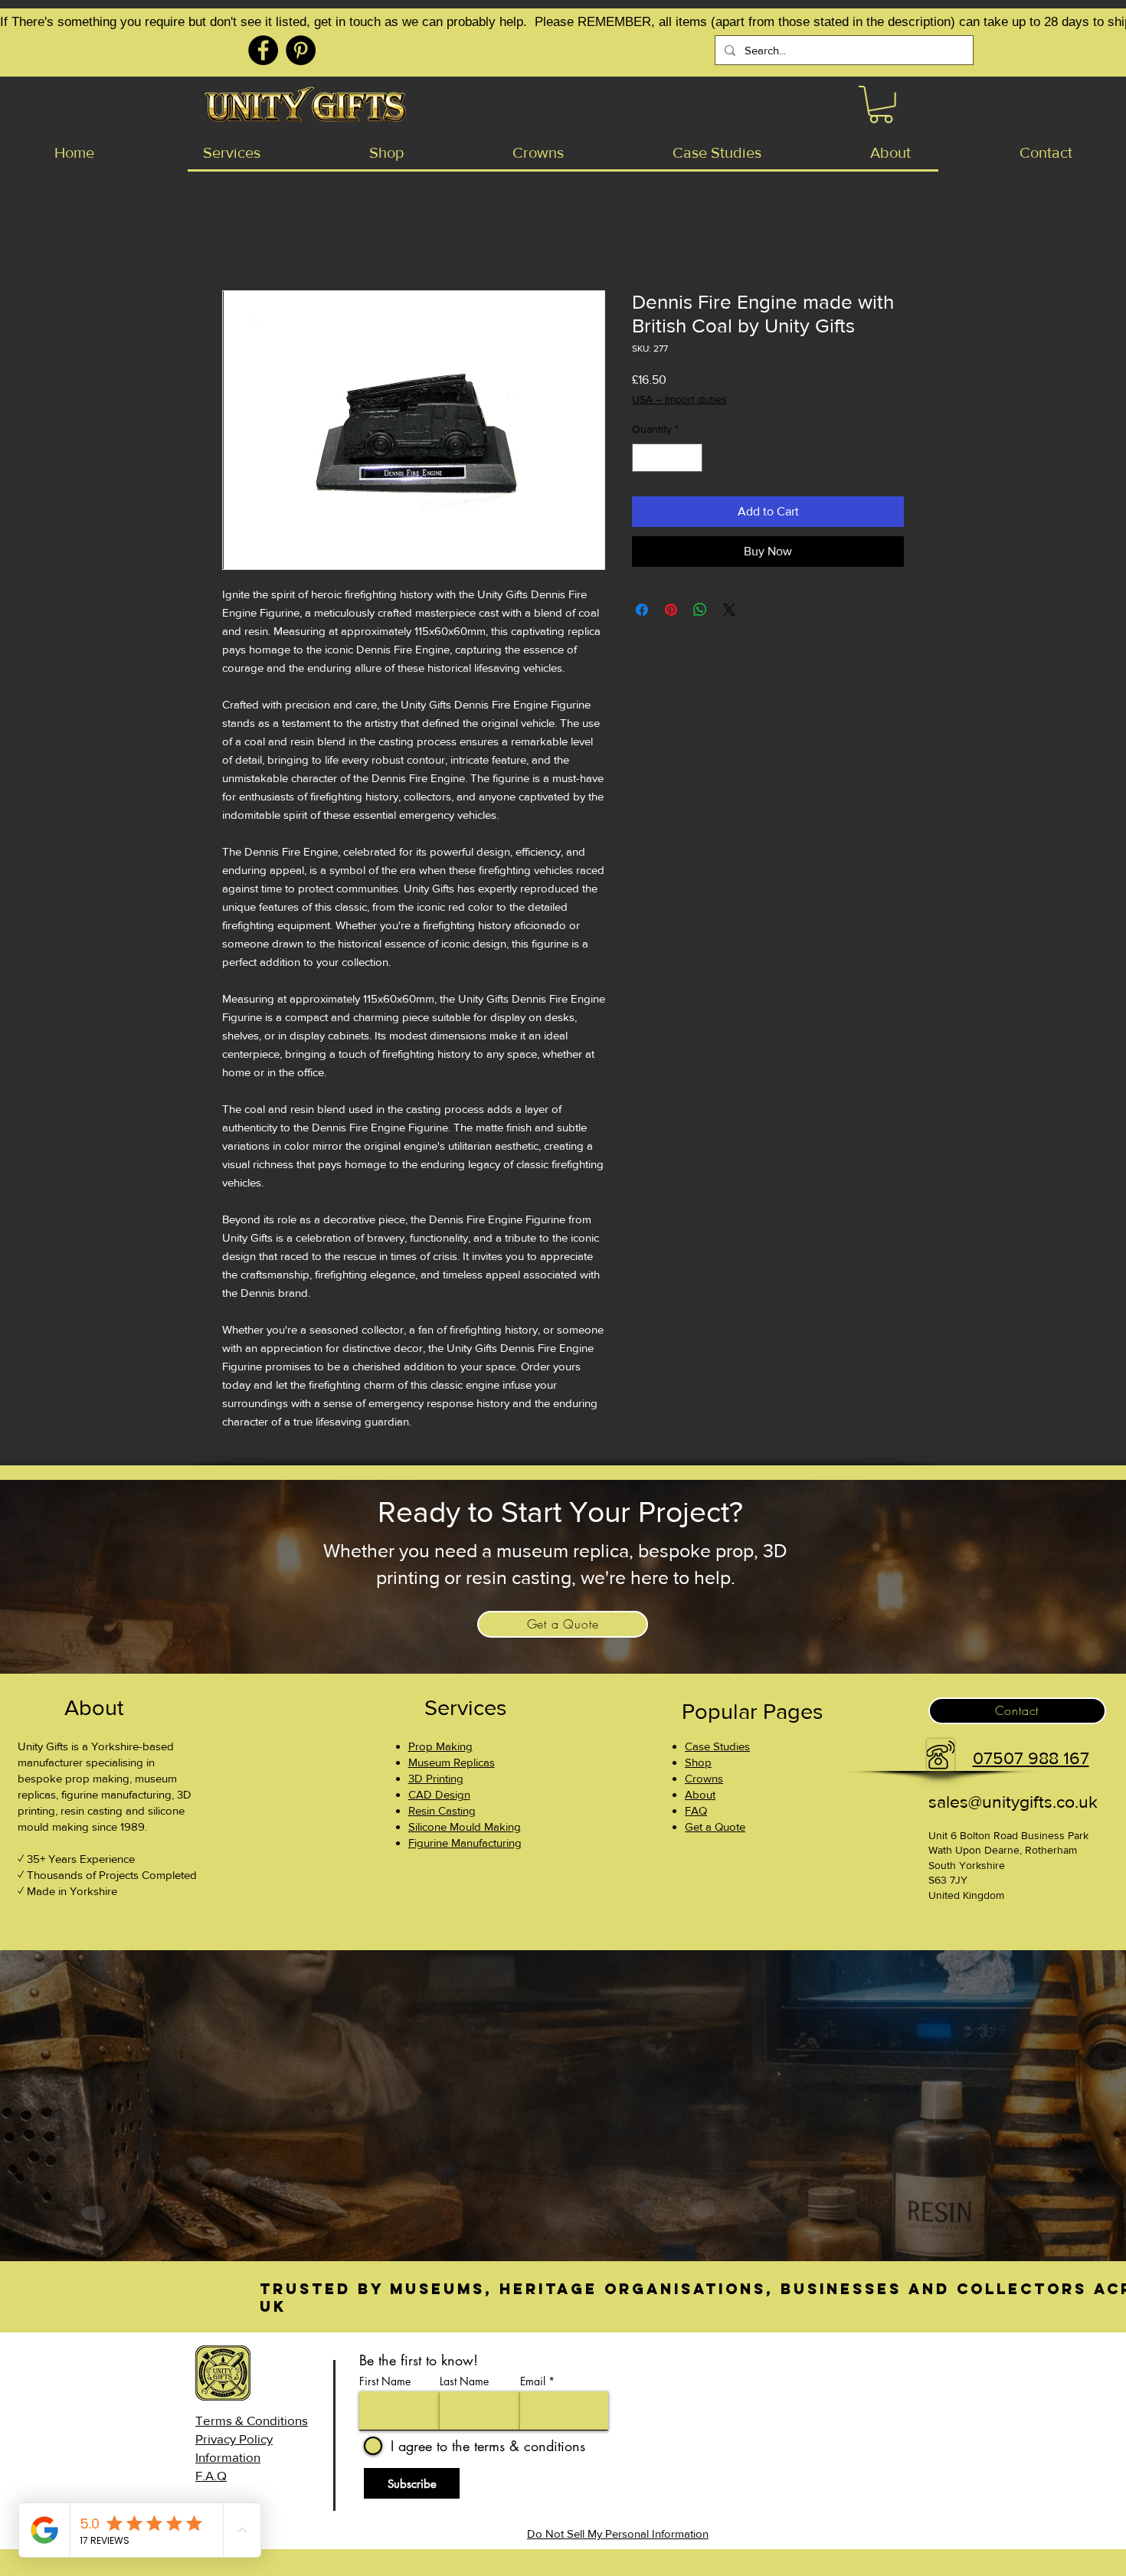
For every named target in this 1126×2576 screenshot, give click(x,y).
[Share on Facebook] (642, 610)
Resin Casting (442, 1810)
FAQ (696, 1810)
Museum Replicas (452, 1762)
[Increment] (691, 458)
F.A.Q (211, 2475)
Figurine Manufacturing (465, 1843)
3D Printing (436, 1778)
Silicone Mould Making (465, 1826)
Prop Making (440, 1746)
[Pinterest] (301, 50)
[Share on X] (729, 610)
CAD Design (439, 1794)
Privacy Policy (234, 2439)
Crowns (704, 1778)
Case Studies (717, 1746)
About (700, 1794)
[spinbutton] (667, 458)
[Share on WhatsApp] (700, 610)
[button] (881, 105)
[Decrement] (644, 458)
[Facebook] (263, 50)
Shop (698, 1762)
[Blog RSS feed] (891, 2390)
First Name (385, 2381)
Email (533, 2381)
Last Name (464, 2381)
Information (228, 2457)
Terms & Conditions (252, 2420)
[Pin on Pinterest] (671, 610)
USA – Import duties (679, 399)
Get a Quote (715, 1826)
